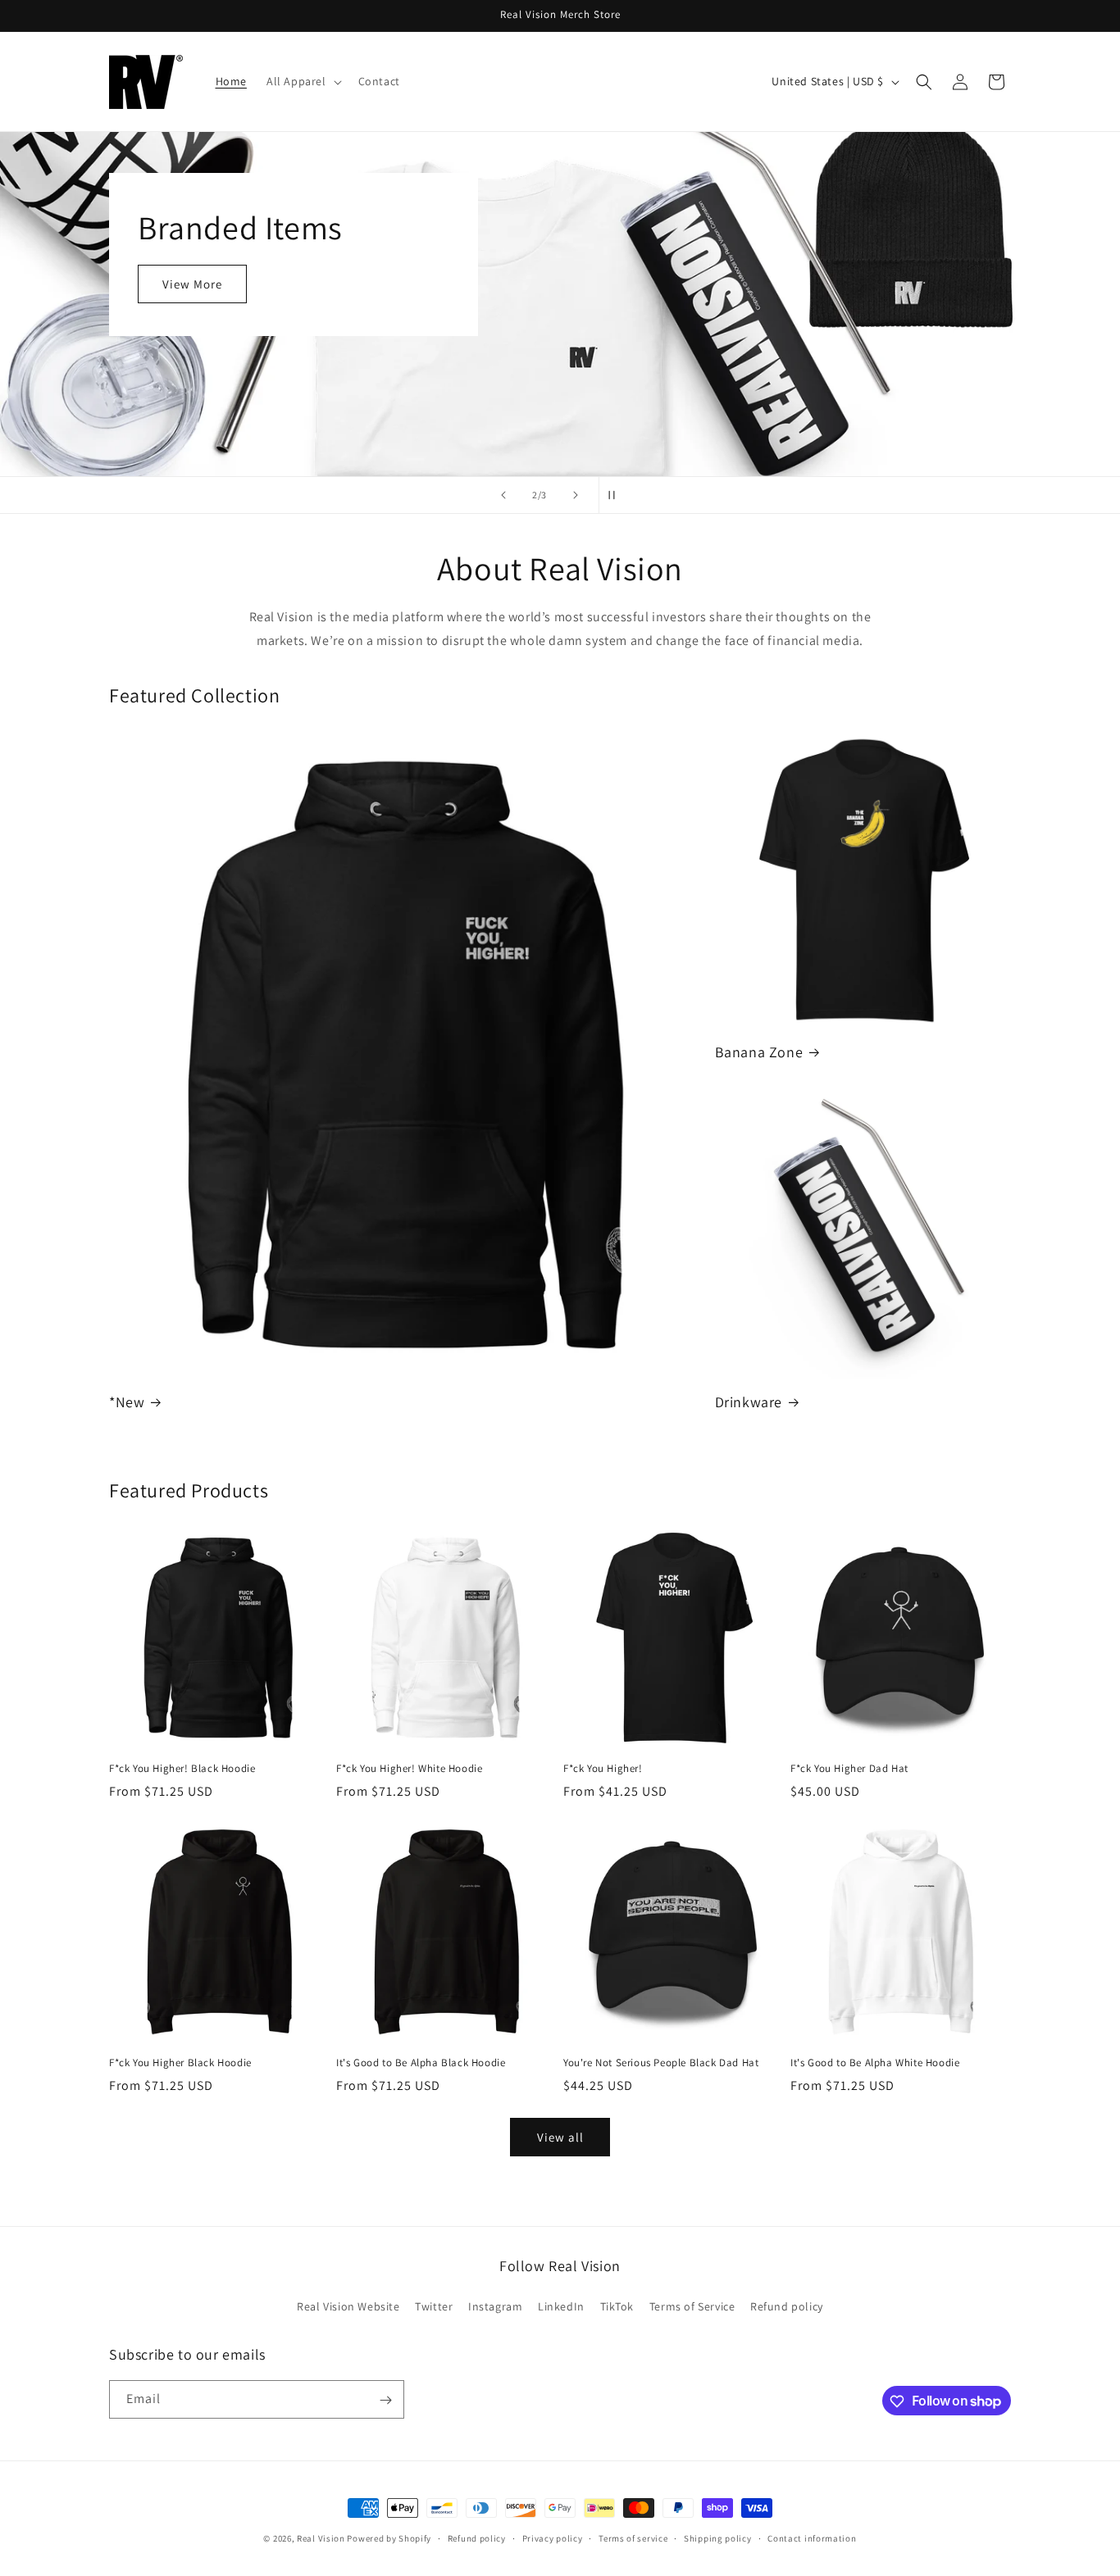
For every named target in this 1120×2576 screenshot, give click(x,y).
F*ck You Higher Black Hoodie (180, 2063)
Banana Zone (759, 1052)
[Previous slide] (503, 495)
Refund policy (787, 2306)
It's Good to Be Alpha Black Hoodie (421, 2063)
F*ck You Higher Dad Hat (849, 1769)
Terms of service (633, 2537)
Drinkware (749, 1402)
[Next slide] (576, 495)
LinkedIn (561, 2306)
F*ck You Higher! (603, 1769)
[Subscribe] (385, 2400)
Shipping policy (718, 2537)
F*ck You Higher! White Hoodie (409, 1769)
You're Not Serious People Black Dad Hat (661, 2063)
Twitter (434, 2306)
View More (192, 284)
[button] (303, 81)
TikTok (617, 2306)
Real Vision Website (348, 2306)
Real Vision (321, 2538)
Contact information (812, 2537)
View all (560, 2137)
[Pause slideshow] (617, 495)
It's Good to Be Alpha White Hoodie (875, 2063)
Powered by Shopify (389, 2538)
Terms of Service (692, 2306)
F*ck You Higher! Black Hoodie (182, 1769)
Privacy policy (553, 2537)
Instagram (495, 2306)
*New (127, 1402)
